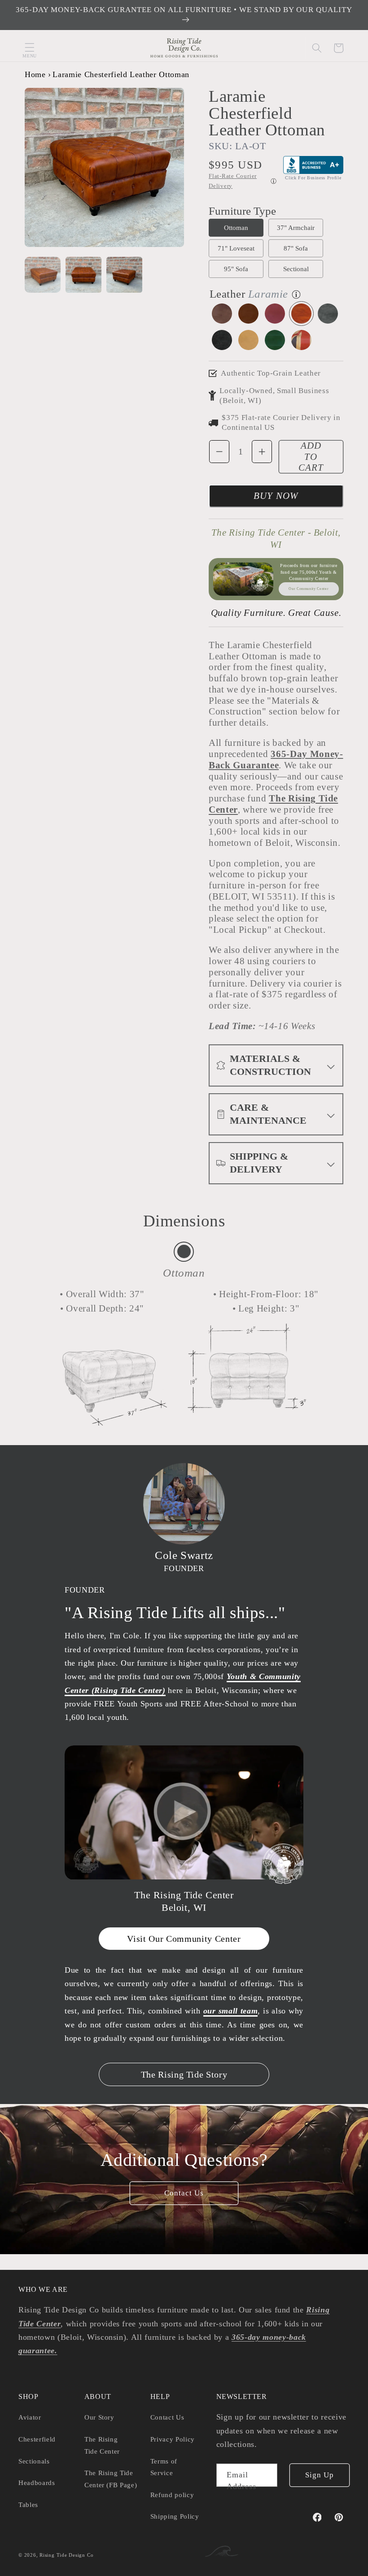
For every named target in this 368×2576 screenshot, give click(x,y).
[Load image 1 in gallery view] (43, 275)
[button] (30, 48)
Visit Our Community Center (184, 1939)
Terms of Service (164, 2467)
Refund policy (172, 2495)
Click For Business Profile (313, 178)
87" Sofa (296, 248)
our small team (231, 2011)
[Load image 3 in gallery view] (124, 275)
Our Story (99, 2417)
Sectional (296, 269)
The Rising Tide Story (184, 2074)
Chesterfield (37, 2439)
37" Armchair (296, 227)
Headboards (37, 2483)
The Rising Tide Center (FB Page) (111, 2479)
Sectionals (34, 2461)
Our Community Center (309, 589)
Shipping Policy (175, 2516)
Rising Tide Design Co (66, 2555)
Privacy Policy (173, 2439)
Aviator (30, 2417)
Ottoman (236, 227)
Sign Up (320, 2475)
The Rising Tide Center (102, 2445)
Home (35, 74)
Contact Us (184, 2193)
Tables (28, 2505)
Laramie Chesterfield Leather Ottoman (121, 74)
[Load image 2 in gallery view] (83, 275)
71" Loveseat (236, 248)
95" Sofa (236, 269)
